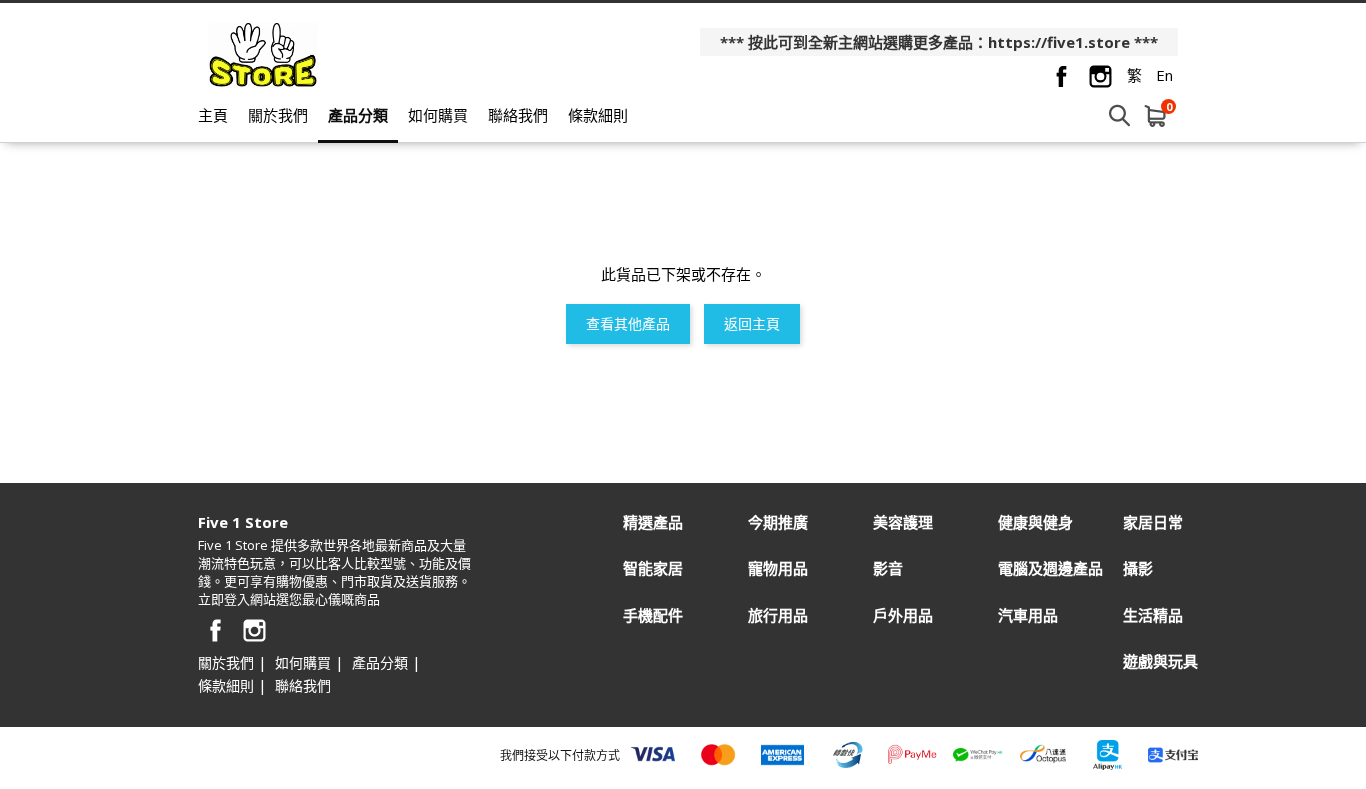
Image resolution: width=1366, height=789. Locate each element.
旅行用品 (778, 615)
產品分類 (358, 115)
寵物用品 (778, 568)
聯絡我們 (518, 115)
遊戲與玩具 (1160, 661)
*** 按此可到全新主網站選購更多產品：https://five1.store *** (939, 42)
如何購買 (438, 115)
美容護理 (903, 522)
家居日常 (1153, 522)
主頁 (213, 115)
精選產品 (653, 522)
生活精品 (1153, 615)
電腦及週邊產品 (1050, 568)
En (1164, 75)
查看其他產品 (628, 323)
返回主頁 (752, 323)
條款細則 (598, 115)
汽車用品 (1028, 615)
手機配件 (653, 615)
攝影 (1138, 568)
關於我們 (278, 115)
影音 (888, 568)
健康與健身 (1035, 522)
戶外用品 (903, 615)
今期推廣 (778, 522)
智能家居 (653, 568)
